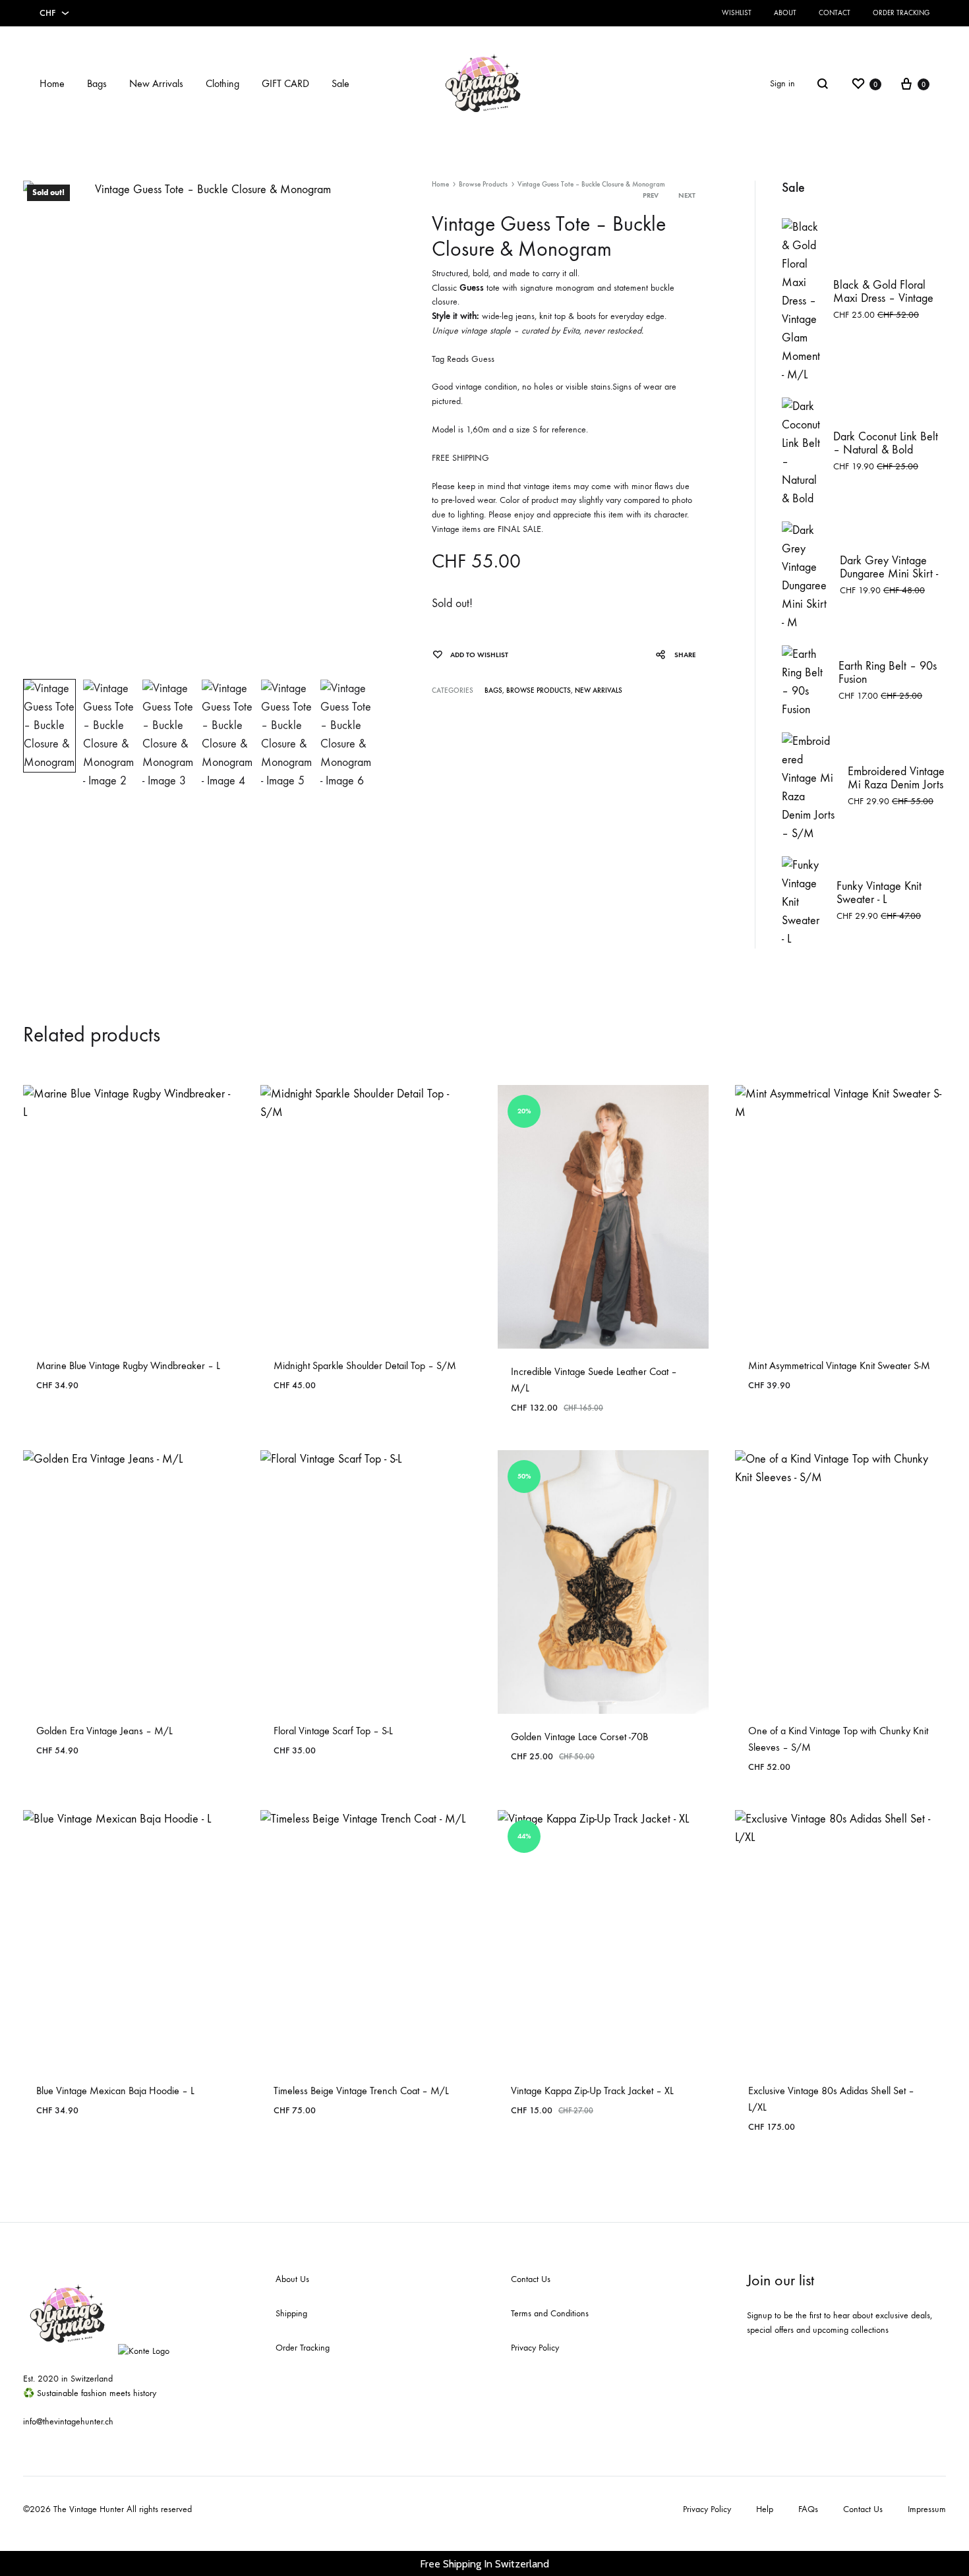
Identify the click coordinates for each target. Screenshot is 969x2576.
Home (52, 83)
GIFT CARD (285, 83)
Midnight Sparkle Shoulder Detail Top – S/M (365, 1365)
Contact (835, 13)
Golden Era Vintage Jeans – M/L (104, 1731)
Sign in (782, 83)
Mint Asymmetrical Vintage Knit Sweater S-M (839, 1365)
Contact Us (531, 2279)
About (785, 13)
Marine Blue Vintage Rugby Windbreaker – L (128, 1365)
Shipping (291, 2313)
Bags (97, 83)
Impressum (927, 2509)
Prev (651, 195)
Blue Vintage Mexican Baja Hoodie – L (115, 2091)
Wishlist (737, 13)
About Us (292, 2279)
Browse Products (483, 184)
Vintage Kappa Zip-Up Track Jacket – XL (592, 2091)
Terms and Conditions (550, 2313)
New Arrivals (156, 83)
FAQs (808, 2509)
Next (687, 195)
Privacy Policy (535, 2348)
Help (765, 2509)
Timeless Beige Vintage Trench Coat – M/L (361, 2091)
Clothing (222, 83)
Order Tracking (901, 13)
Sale (340, 83)
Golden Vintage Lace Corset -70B (579, 1737)
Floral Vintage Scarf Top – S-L (333, 1731)
